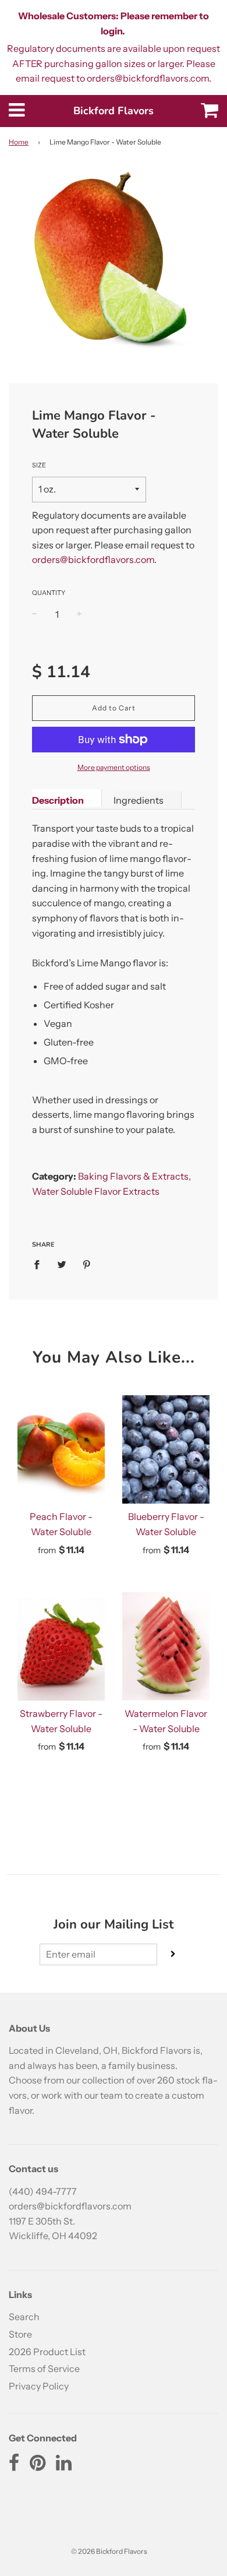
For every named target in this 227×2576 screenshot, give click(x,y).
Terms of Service (44, 2369)
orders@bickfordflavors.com (93, 559)
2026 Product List (47, 2352)
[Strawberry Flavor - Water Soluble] (61, 1646)
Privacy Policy (39, 2386)
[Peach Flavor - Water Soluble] (61, 1449)
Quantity (49, 593)
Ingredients (139, 800)
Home (19, 142)
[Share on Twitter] (62, 1264)
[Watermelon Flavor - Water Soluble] (166, 1646)
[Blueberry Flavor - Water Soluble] (166, 1449)
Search (24, 2317)
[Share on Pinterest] (87, 1264)
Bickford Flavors (114, 111)
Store (20, 2334)
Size (39, 465)
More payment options (114, 767)
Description (58, 800)
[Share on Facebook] (40, 1264)
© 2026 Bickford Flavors (109, 2551)
